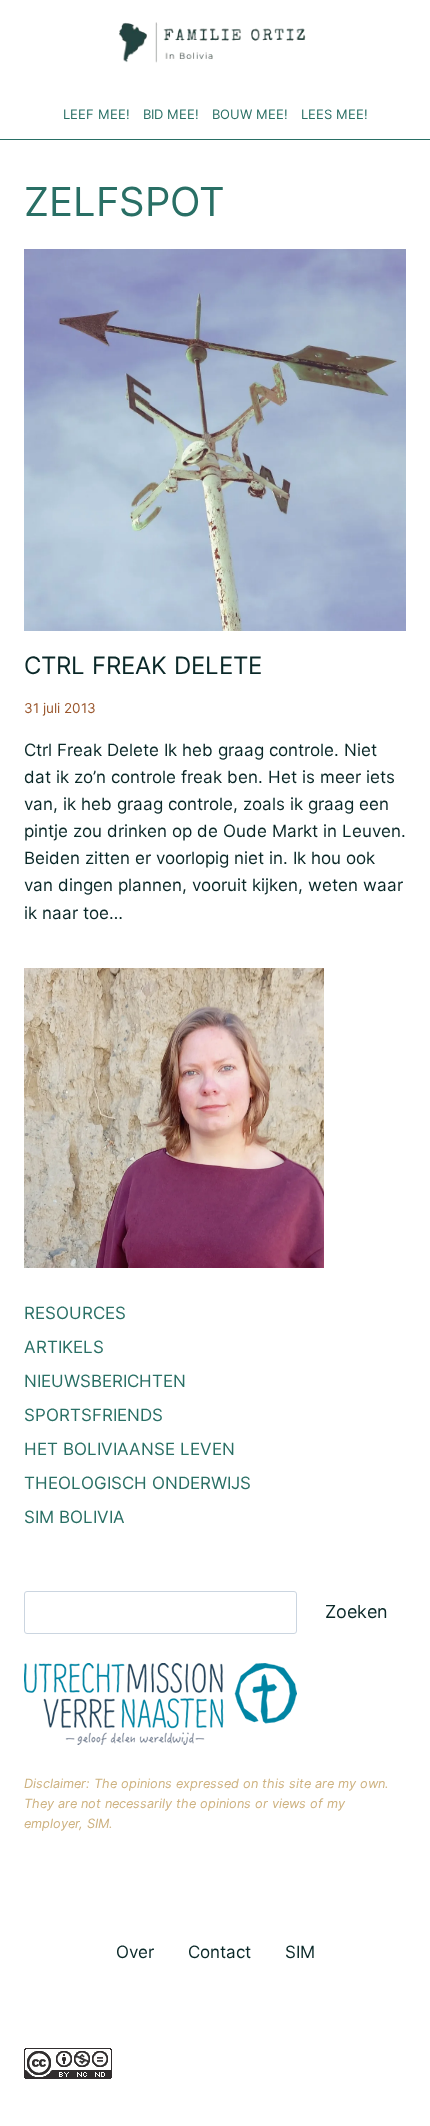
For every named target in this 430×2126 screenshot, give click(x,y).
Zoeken (356, 1611)
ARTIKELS (64, 1347)
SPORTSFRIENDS (93, 1415)
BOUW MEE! (250, 114)
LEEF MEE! (96, 114)
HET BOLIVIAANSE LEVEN (129, 1449)
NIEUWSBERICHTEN (105, 1381)
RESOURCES (75, 1313)
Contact (219, 1952)
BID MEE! (171, 114)
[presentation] (215, 440)
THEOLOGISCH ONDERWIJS (137, 1483)
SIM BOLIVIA (74, 1517)
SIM (300, 1952)
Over (135, 1952)
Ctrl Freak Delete (143, 665)
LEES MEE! (334, 114)
